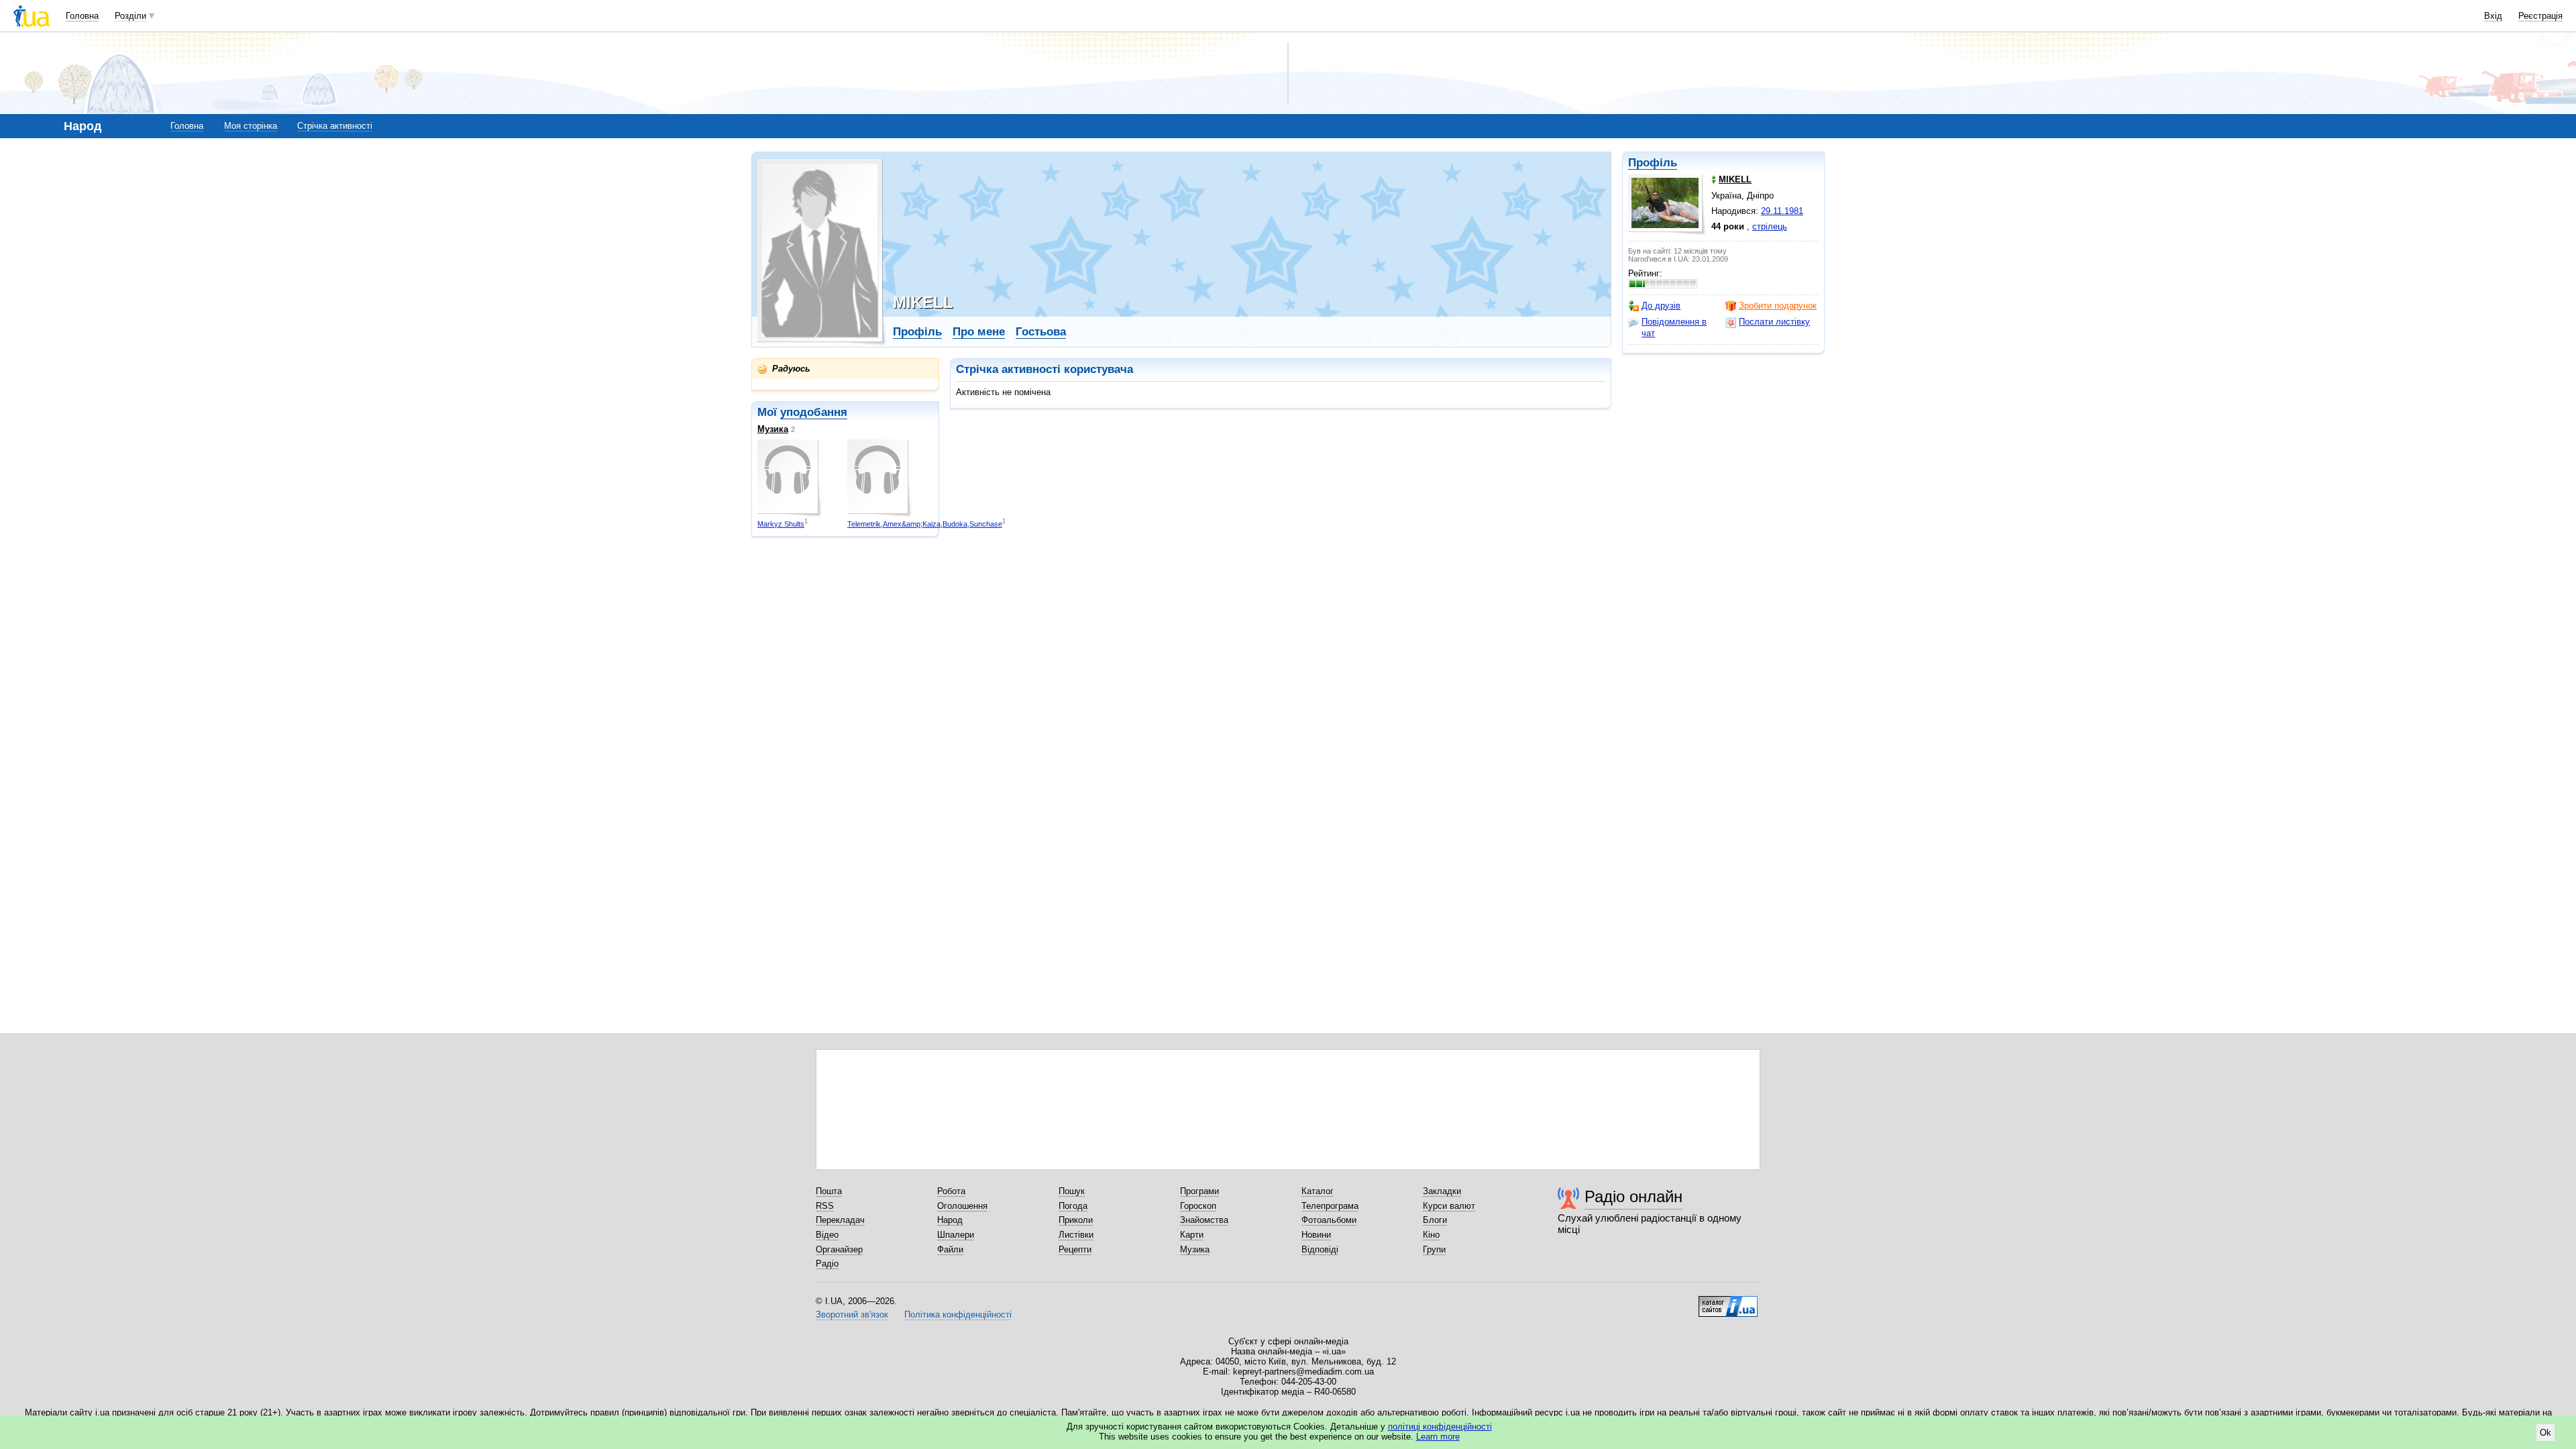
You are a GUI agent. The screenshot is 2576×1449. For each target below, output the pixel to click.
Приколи (1076, 1220)
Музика (773, 429)
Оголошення (962, 1206)
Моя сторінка (251, 126)
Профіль (1653, 163)
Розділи (130, 16)
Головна (82, 16)
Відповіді (1320, 1249)
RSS (825, 1206)
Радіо (827, 1264)
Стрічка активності (335, 126)
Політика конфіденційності (958, 1314)
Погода (1073, 1206)
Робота (951, 1191)
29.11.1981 (1782, 211)
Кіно (1431, 1235)
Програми (1199, 1191)
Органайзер (839, 1249)
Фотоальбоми (1329, 1220)
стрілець (1770, 226)
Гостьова (1041, 332)
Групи (1434, 1249)
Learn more (1438, 1437)
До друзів (1661, 306)
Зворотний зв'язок (852, 1314)
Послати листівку (1774, 322)
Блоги (1435, 1220)
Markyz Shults (781, 524)
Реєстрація (2540, 16)
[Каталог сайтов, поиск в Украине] (1728, 1301)
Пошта (829, 1191)
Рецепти (1075, 1249)
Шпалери (956, 1235)
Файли (950, 1249)
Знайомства (1204, 1220)
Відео (827, 1235)
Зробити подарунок (1778, 306)
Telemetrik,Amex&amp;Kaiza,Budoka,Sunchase (925, 524)
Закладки (1442, 1191)
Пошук (1072, 1191)
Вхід (2493, 16)
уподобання (814, 412)
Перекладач (840, 1220)
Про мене (979, 332)
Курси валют (1449, 1206)
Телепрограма (1330, 1206)
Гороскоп (1198, 1206)
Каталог (1318, 1191)
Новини (1316, 1235)
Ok (2545, 1433)
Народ (950, 1220)
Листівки (1076, 1235)
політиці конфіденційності (1440, 1427)
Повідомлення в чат (1674, 327)
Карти (1192, 1235)
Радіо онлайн (1633, 1196)
